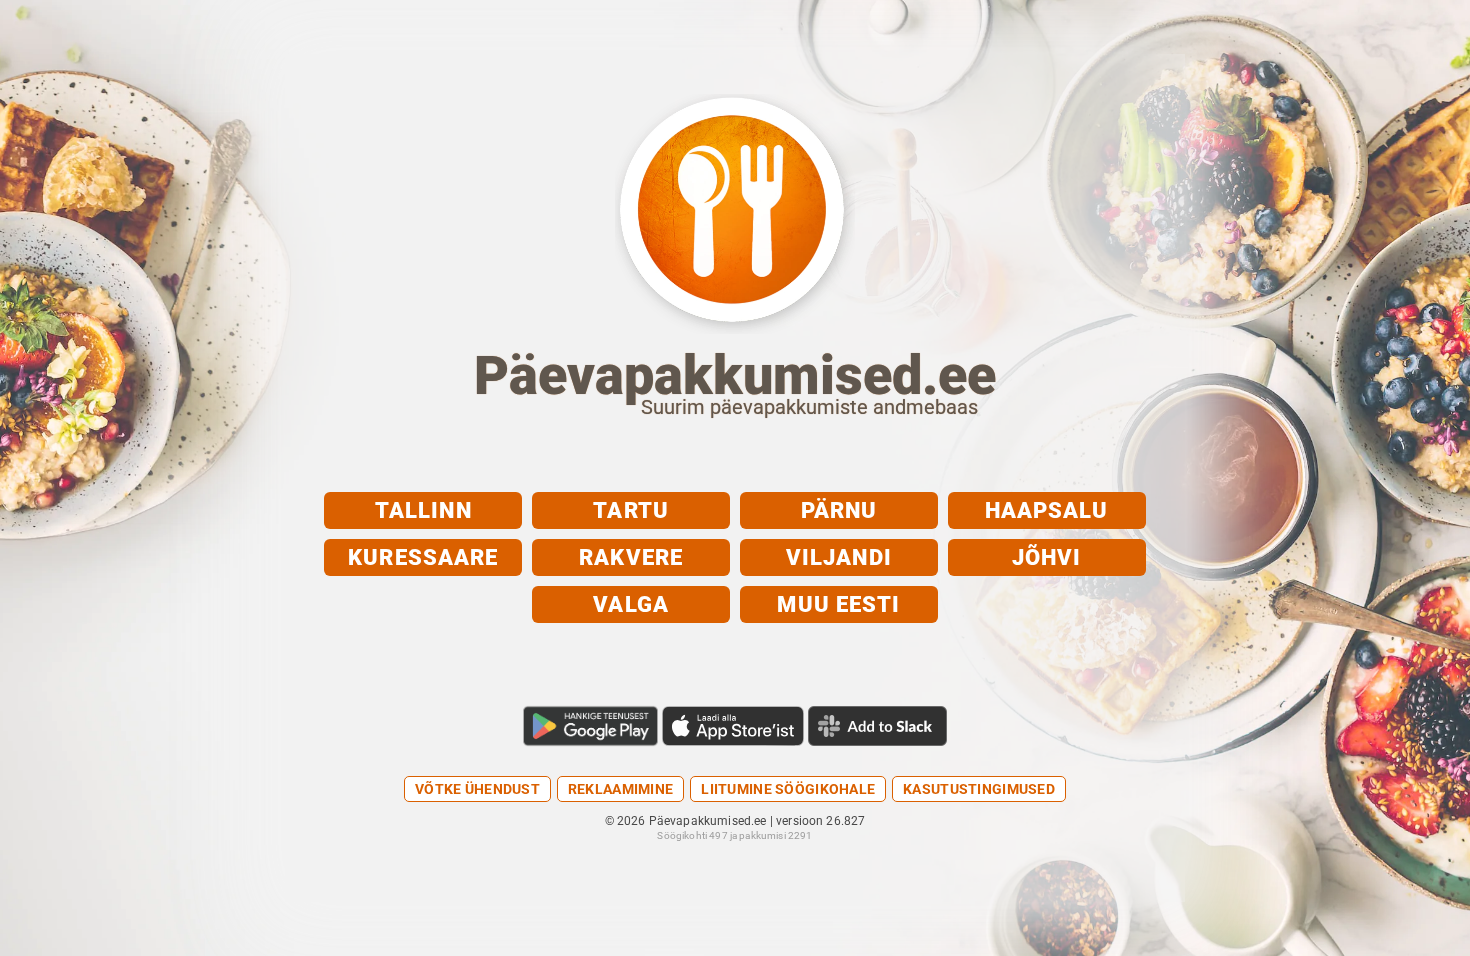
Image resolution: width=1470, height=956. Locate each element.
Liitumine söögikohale (788, 789)
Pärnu (839, 510)
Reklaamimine (620, 789)
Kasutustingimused (979, 789)
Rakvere (631, 557)
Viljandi (839, 557)
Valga (631, 604)
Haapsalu (1047, 510)
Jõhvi (1047, 557)
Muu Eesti (838, 604)
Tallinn (423, 510)
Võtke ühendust (477, 789)
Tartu (631, 510)
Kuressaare (423, 557)
